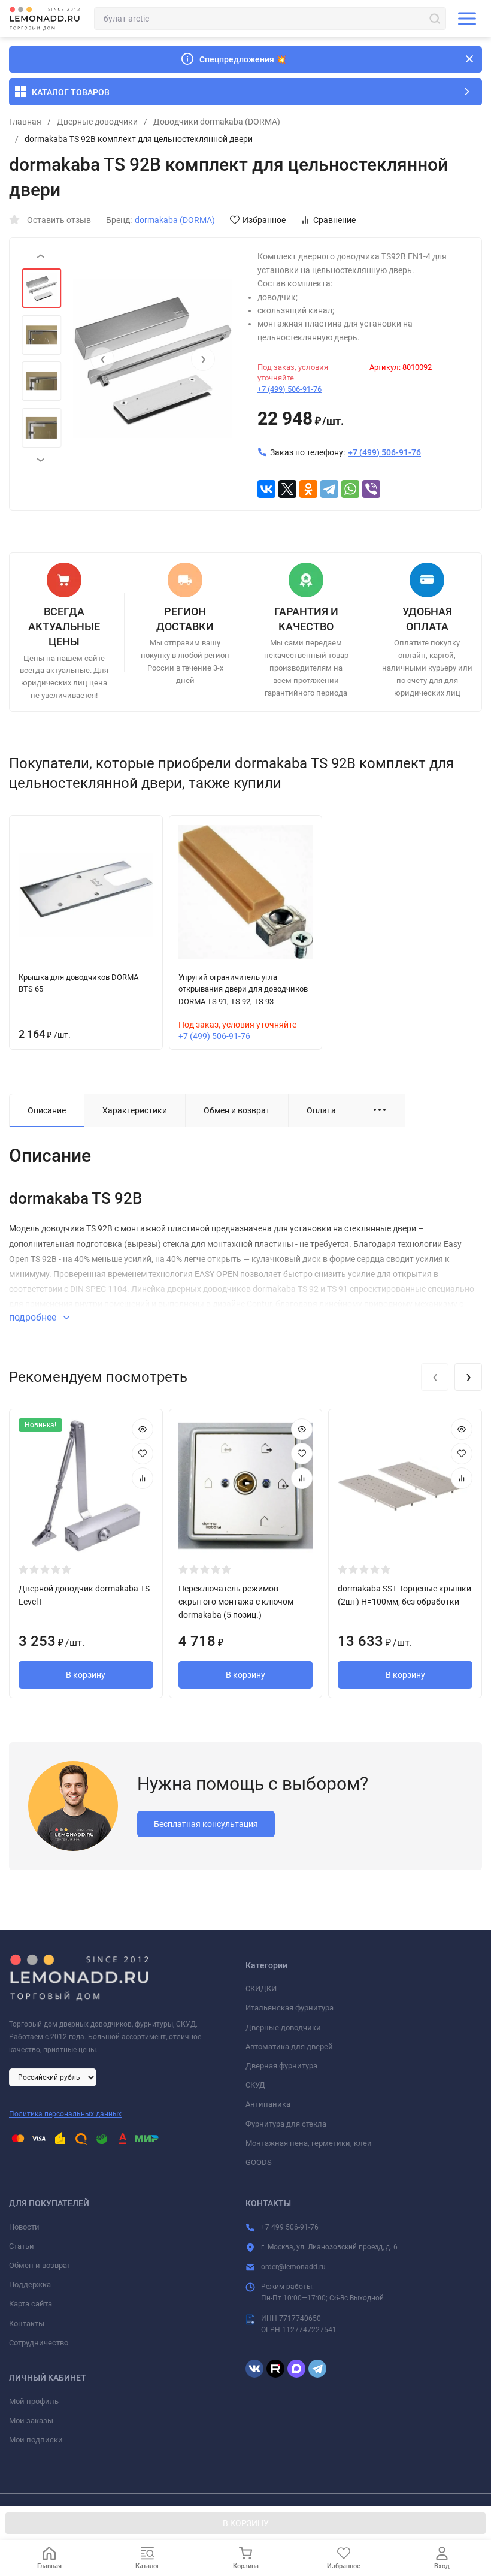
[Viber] (371, 489)
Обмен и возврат (40, 2265)
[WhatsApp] (350, 489)
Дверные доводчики (97, 122)
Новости (24, 2227)
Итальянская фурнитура (290, 2008)
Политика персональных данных (65, 2114)
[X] (287, 489)
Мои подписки (36, 2440)
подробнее (34, 1317)
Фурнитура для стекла (286, 2124)
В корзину (86, 1675)
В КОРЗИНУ (246, 2523)
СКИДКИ (261, 1988)
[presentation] (102, 359)
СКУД (255, 2085)
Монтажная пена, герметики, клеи (309, 2143)
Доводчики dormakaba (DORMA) (217, 122)
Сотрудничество (39, 2343)
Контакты (27, 2323)
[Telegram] (329, 489)
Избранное (264, 220)
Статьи (22, 2246)
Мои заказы (31, 2421)
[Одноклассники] (308, 489)
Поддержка (30, 2284)
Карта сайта (31, 2304)
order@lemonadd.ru (293, 2267)
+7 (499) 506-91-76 (290, 389)
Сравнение (334, 220)
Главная (25, 122)
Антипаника (268, 2104)
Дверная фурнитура (281, 2066)
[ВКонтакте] (266, 489)
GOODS (259, 2162)
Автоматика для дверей (289, 2047)
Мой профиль (34, 2401)
